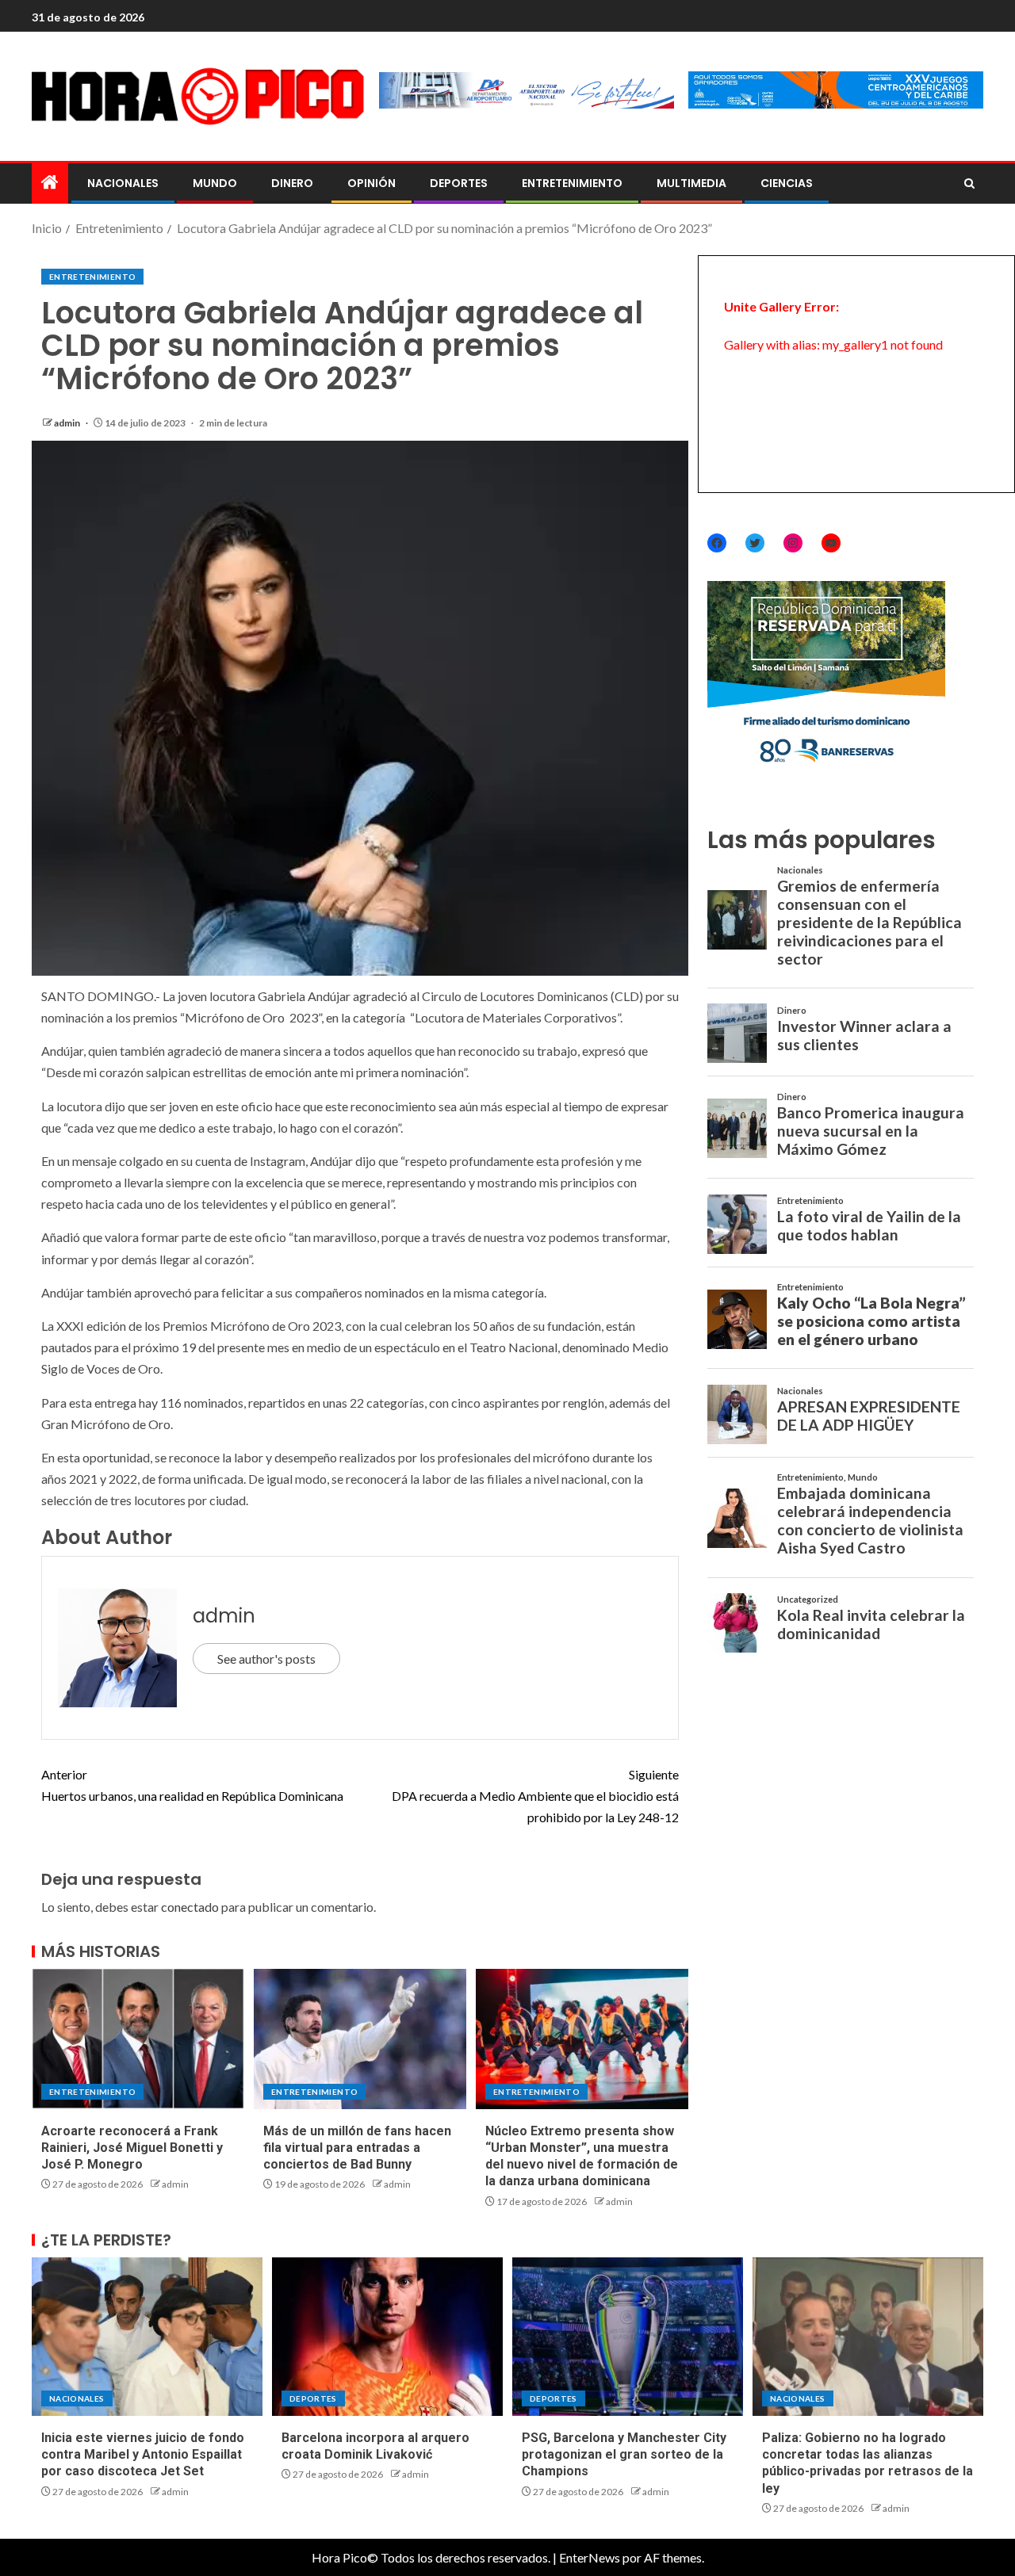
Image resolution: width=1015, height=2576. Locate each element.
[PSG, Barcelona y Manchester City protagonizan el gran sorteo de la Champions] (628, 2337)
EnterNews (590, 2557)
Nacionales (123, 183)
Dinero (292, 183)
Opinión (372, 183)
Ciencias (787, 183)
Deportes (459, 183)
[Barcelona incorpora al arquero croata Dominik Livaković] (387, 2337)
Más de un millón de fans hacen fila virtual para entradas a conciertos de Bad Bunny (357, 2148)
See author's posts (266, 1659)
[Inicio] (50, 183)
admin (68, 423)
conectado (190, 1907)
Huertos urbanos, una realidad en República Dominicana (192, 1785)
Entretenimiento (572, 183)
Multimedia (691, 183)
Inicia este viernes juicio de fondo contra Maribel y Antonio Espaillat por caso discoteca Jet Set (143, 2455)
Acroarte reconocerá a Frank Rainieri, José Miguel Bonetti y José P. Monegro (132, 2148)
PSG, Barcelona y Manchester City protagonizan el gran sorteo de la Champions (624, 2455)
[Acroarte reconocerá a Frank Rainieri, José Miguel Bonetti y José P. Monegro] (138, 2039)
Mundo (215, 183)
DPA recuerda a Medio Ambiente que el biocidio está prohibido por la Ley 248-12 (535, 1796)
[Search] (969, 184)
